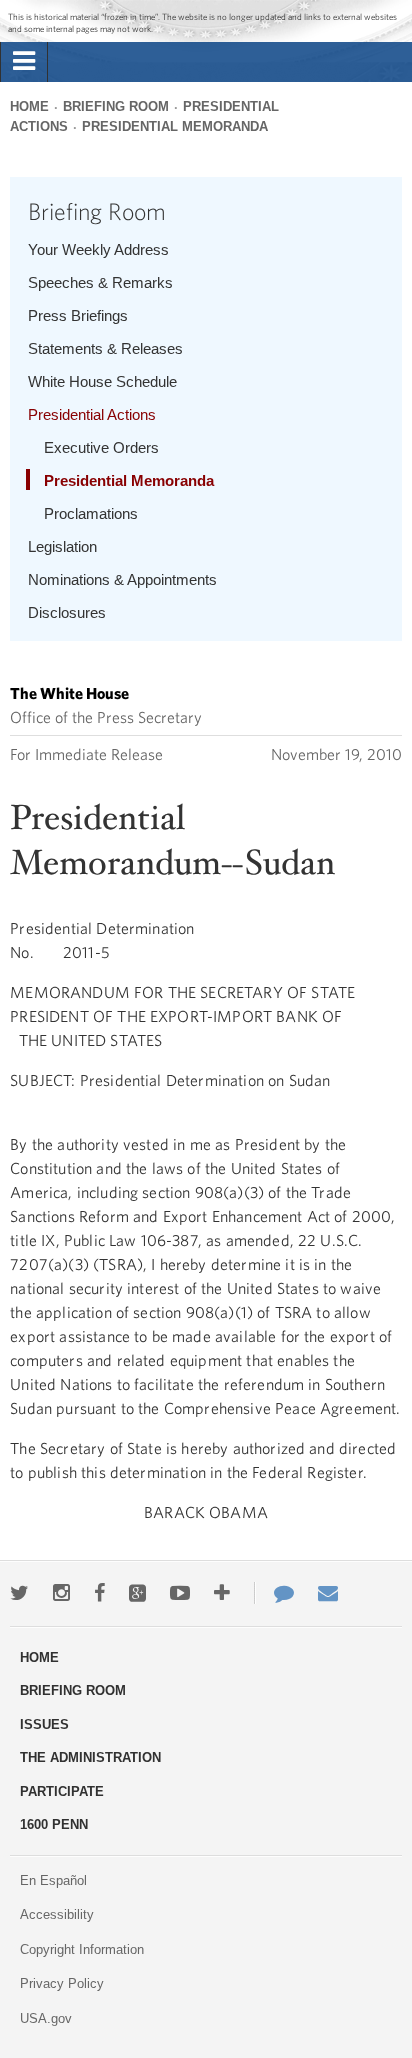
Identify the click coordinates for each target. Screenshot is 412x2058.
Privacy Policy (62, 1983)
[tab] (24, 62)
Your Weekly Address (98, 249)
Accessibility (57, 1914)
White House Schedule (102, 381)
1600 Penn (54, 1824)
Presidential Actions (92, 414)
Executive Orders (101, 447)
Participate (62, 1791)
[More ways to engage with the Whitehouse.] (222, 1593)
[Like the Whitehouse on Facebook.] (99, 1593)
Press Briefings (78, 315)
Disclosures (67, 612)
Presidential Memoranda (175, 126)
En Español (53, 1880)
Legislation (62, 546)
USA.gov (46, 2018)
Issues (44, 1724)
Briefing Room (116, 106)
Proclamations (91, 513)
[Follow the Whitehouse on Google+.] (137, 1593)
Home (29, 106)
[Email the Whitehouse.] (328, 1593)
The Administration (90, 1757)
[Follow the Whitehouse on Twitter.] (19, 1593)
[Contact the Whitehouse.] (274, 1593)
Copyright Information (82, 1949)
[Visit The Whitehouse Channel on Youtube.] (180, 1593)
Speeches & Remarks (100, 282)
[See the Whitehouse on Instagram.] (61, 1593)
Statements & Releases (105, 348)
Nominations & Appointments (122, 579)
